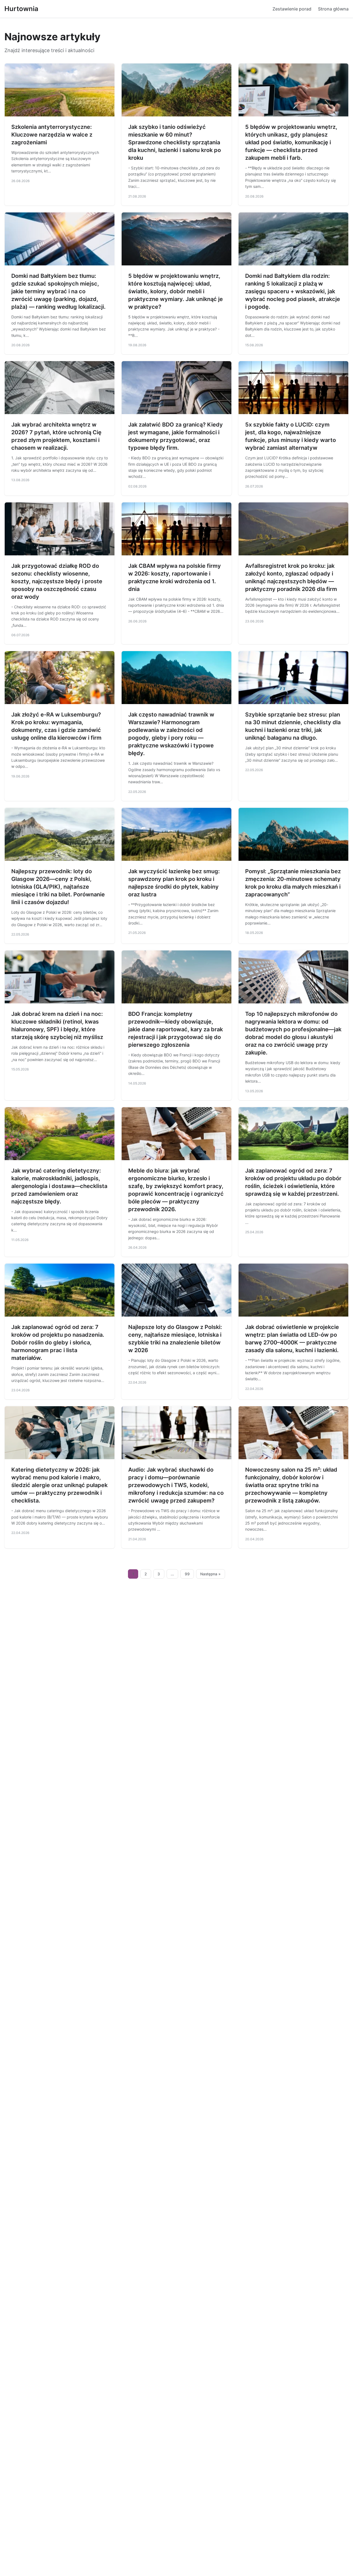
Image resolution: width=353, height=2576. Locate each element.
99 (187, 1574)
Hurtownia (21, 9)
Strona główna (333, 9)
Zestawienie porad (292, 9)
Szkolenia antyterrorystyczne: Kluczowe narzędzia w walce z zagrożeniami (52, 135)
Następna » (210, 1574)
